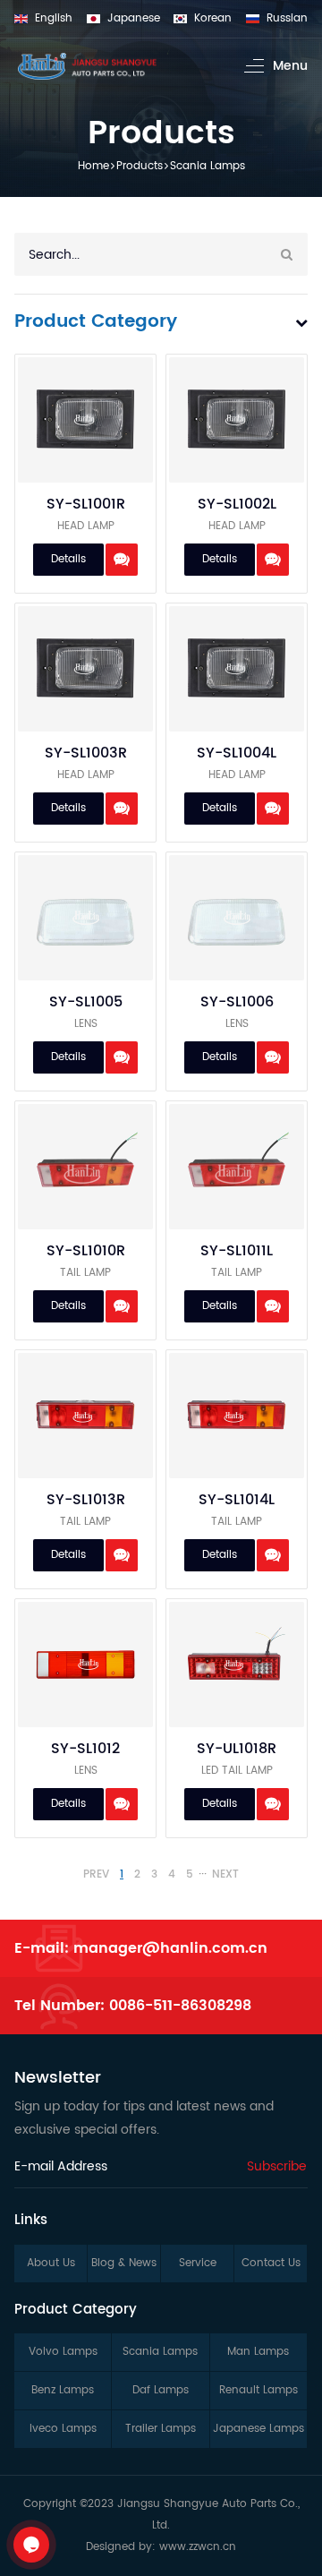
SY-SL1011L (237, 1251)
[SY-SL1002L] (237, 420)
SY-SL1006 (237, 1002)
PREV (96, 1875)
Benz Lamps (63, 2390)
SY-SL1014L (237, 1500)
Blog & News (124, 2263)
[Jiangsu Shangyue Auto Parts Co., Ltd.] (87, 66)
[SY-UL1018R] (237, 1665)
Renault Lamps (258, 2390)
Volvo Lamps (63, 2352)
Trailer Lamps (161, 2429)
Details (68, 559)
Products (140, 166)
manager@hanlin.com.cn (170, 1948)
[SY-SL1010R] (85, 1167)
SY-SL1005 (86, 1002)
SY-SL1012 (85, 1749)
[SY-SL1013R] (85, 1416)
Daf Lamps (161, 2390)
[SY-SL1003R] (85, 669)
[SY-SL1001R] (85, 420)
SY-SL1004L (237, 753)
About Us (51, 2263)
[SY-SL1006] (237, 918)
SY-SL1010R (86, 1251)
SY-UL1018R (237, 1749)
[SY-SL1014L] (237, 1416)
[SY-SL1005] (85, 918)
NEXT (225, 1875)
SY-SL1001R (86, 504)
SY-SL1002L (237, 504)
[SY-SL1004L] (237, 669)
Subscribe (277, 2166)
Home (93, 166)
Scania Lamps (208, 166)
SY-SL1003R (86, 753)
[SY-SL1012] (85, 1665)
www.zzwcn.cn (198, 2547)
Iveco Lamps (63, 2429)
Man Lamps (258, 2352)
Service (198, 2263)
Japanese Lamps (258, 2429)
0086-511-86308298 (180, 2006)
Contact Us (271, 2263)
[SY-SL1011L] (237, 1167)
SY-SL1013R (86, 1500)
